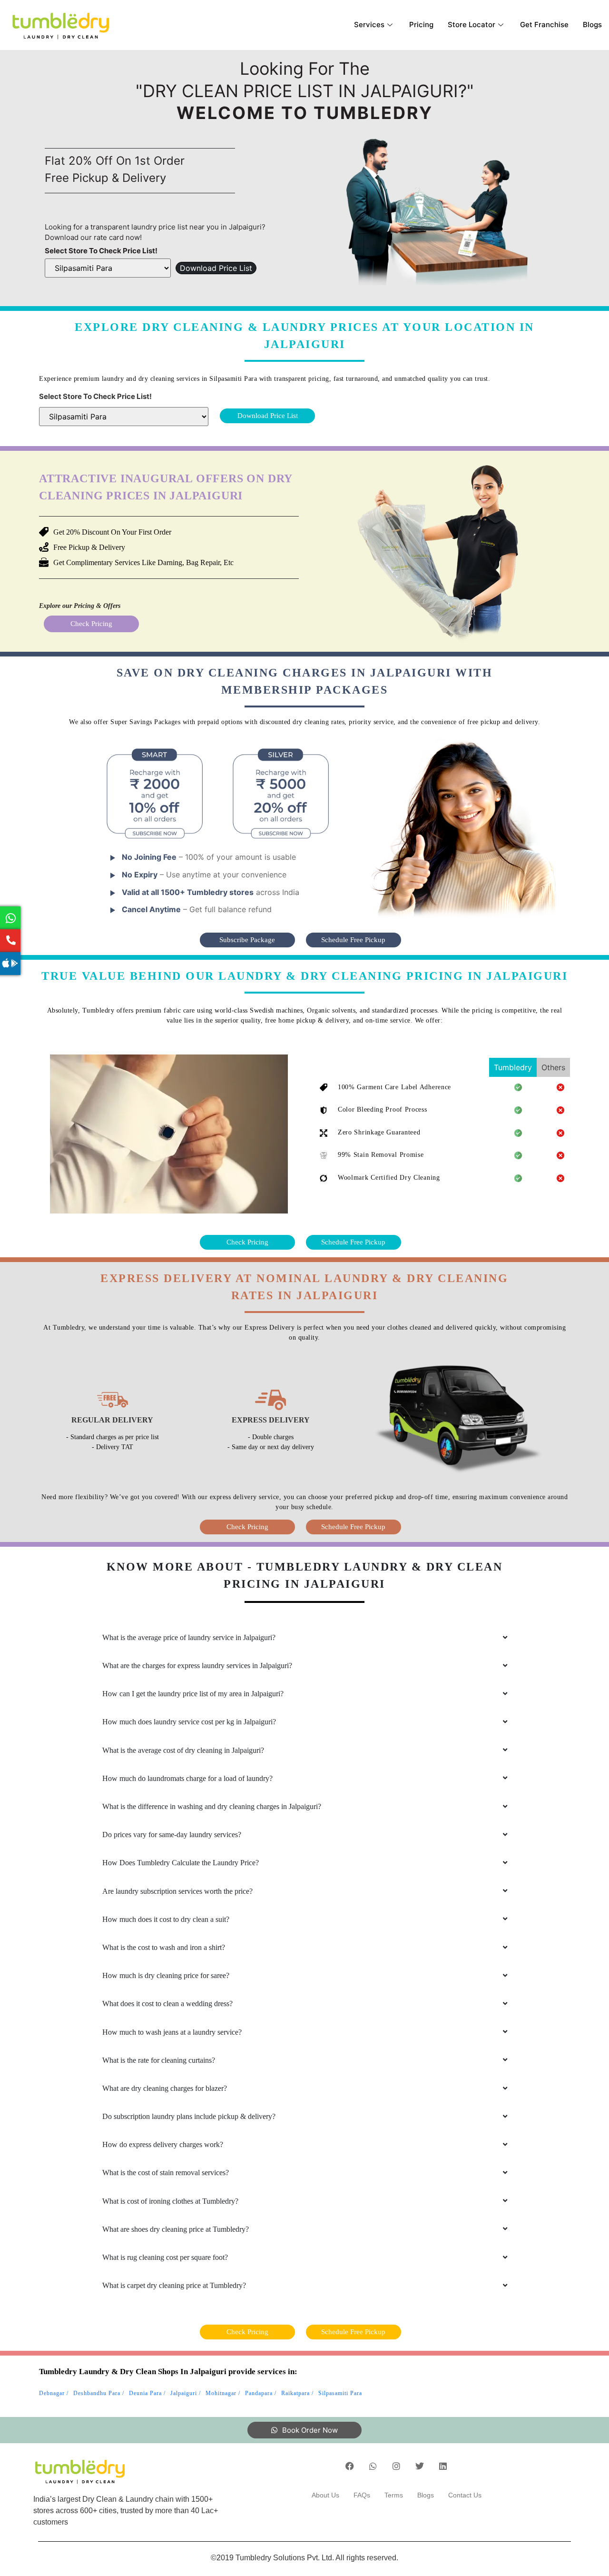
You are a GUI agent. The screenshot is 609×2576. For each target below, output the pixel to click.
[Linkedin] (443, 2466)
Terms (394, 2495)
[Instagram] (396, 2466)
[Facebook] (350, 2466)
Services (369, 25)
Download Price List (216, 268)
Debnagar (52, 2393)
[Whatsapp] (373, 2466)
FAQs (362, 2495)
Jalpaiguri (184, 2393)
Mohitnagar (221, 2393)
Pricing (421, 25)
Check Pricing (91, 624)
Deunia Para (145, 2393)
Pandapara (259, 2393)
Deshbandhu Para (97, 2393)
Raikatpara (295, 2393)
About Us (325, 2495)
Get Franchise (544, 25)
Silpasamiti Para (340, 2393)
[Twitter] (420, 2466)
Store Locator (471, 25)
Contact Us (465, 2495)
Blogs (592, 25)
